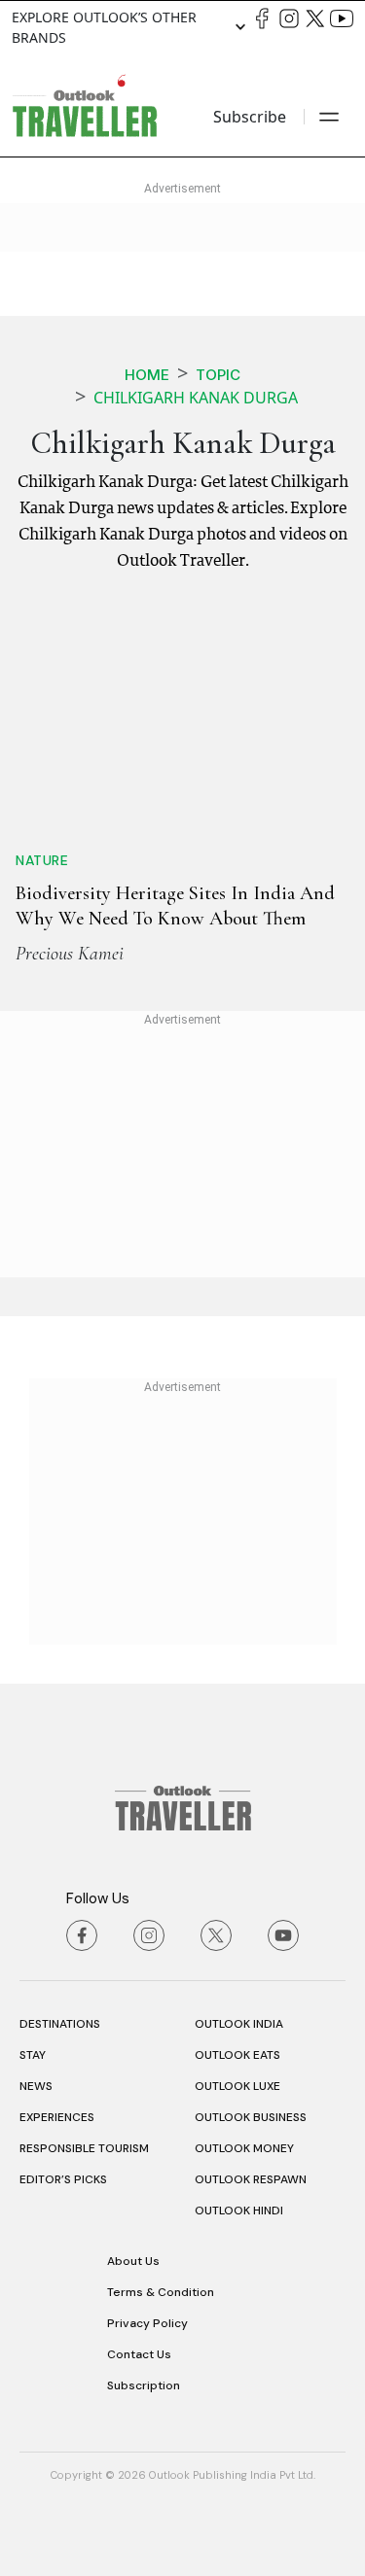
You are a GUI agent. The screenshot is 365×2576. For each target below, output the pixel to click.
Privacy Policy (147, 2323)
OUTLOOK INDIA (239, 2024)
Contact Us (139, 2354)
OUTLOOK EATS (237, 2055)
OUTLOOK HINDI (239, 2210)
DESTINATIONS (60, 2024)
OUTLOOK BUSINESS (251, 2117)
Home (147, 375)
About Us (133, 2261)
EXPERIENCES (57, 2117)
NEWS (36, 2086)
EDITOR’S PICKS (63, 2179)
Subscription (144, 2385)
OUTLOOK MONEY (244, 2148)
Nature (42, 860)
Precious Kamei (70, 954)
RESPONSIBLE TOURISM (84, 2148)
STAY (33, 2055)
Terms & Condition (161, 2292)
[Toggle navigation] (329, 117)
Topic (218, 375)
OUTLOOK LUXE (237, 2086)
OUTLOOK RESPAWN (251, 2179)
